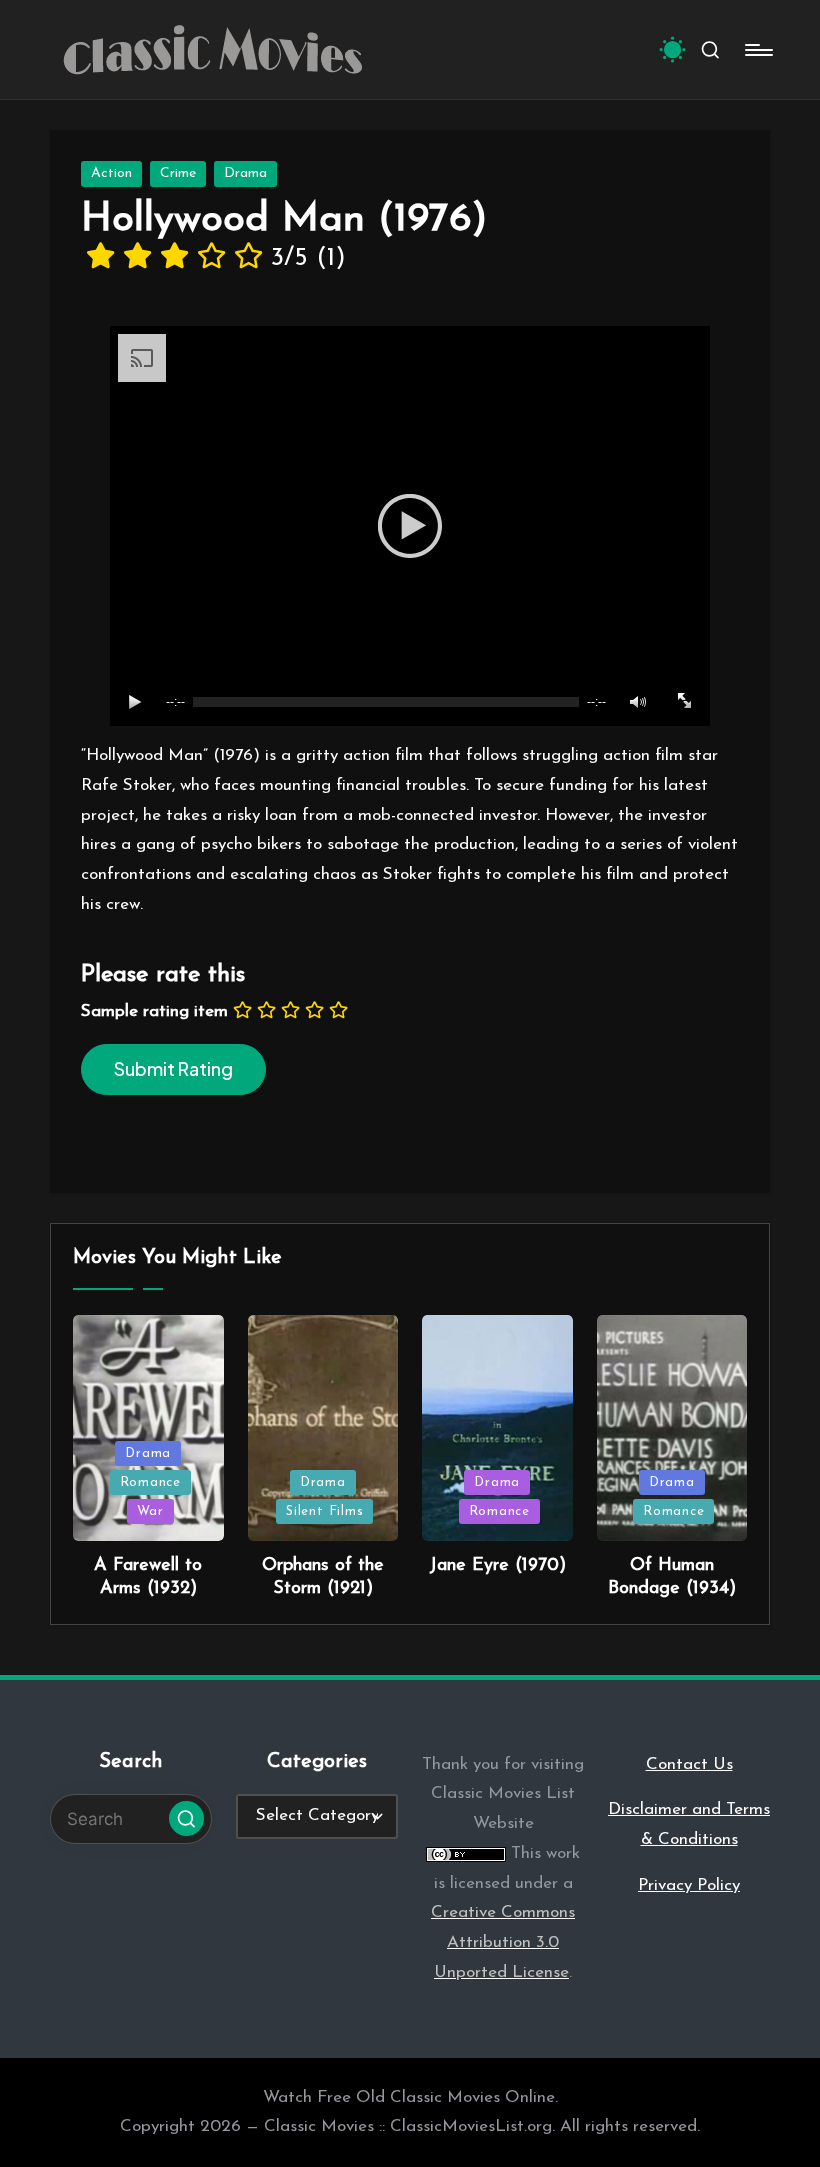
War (150, 1511)
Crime (178, 173)
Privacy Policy (689, 1885)
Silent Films (324, 1511)
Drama (245, 173)
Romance (150, 1482)
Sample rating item (154, 1011)
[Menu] (757, 50)
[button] (186, 1818)
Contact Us (689, 1764)
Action (111, 173)
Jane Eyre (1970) (497, 1566)
